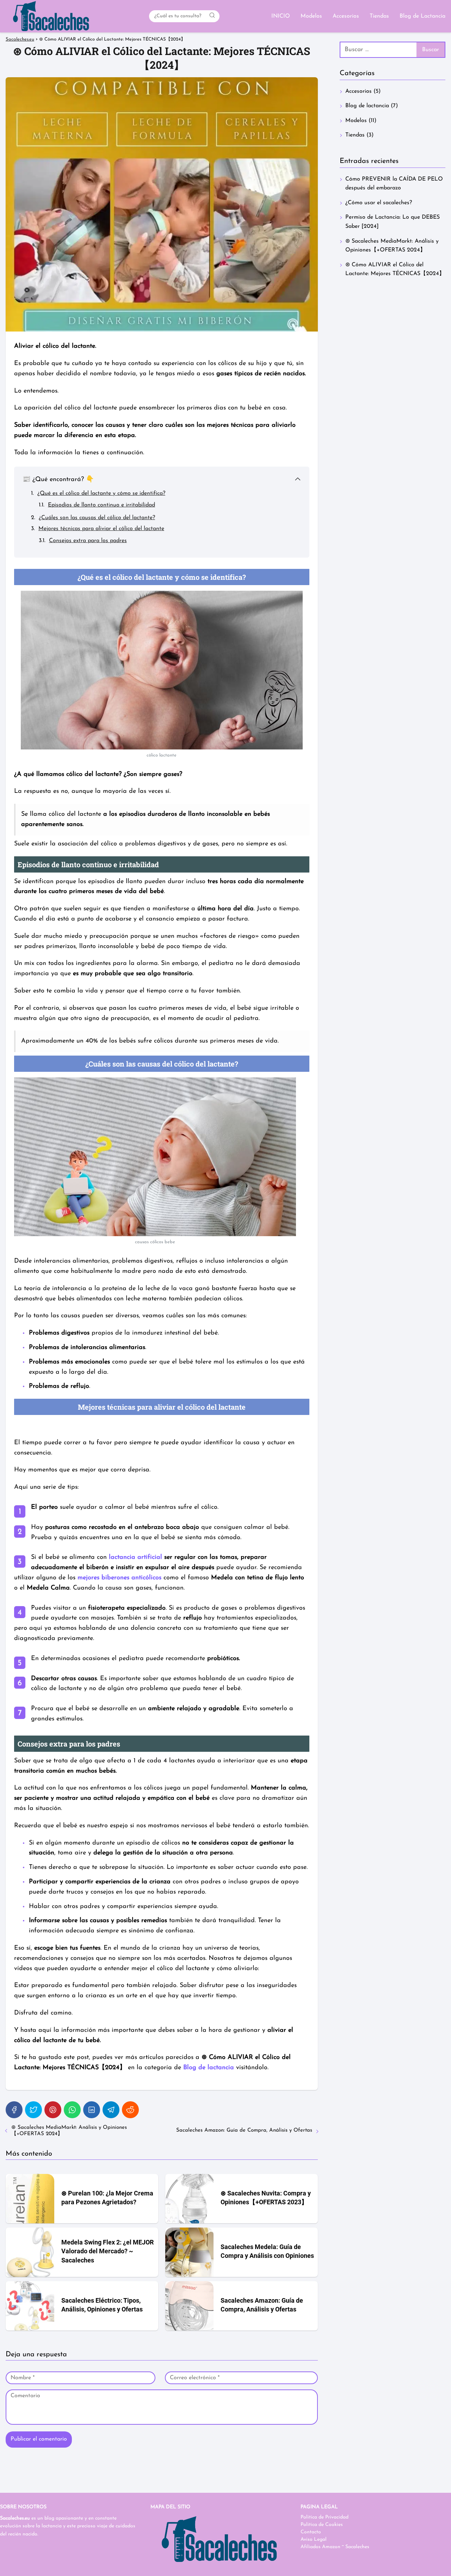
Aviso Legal (314, 2539)
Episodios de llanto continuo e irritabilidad (101, 505)
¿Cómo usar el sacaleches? (379, 203)
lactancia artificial (135, 1557)
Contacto (311, 2532)
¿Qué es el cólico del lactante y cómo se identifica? (101, 493)
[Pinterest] (53, 2110)
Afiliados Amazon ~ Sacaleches (335, 2547)
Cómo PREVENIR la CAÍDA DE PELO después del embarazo (394, 184)
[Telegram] (111, 2110)
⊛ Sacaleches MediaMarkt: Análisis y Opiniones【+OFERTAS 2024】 (69, 2131)
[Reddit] (130, 2110)
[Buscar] (212, 16)
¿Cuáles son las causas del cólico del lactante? (97, 518)
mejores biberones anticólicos (119, 1578)
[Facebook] (14, 2110)
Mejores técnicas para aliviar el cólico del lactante (101, 529)
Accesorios (346, 16)
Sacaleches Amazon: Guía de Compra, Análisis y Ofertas (244, 2130)
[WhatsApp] (72, 2110)
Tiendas (379, 16)
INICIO (281, 16)
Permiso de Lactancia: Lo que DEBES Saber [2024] (393, 222)
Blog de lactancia (367, 106)
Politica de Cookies (322, 2525)
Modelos (311, 16)
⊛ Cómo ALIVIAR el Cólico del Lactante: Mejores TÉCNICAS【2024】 (395, 269)
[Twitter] (33, 2110)
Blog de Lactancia (422, 16)
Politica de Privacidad (325, 2517)
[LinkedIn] (92, 2110)
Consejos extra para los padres (88, 541)
